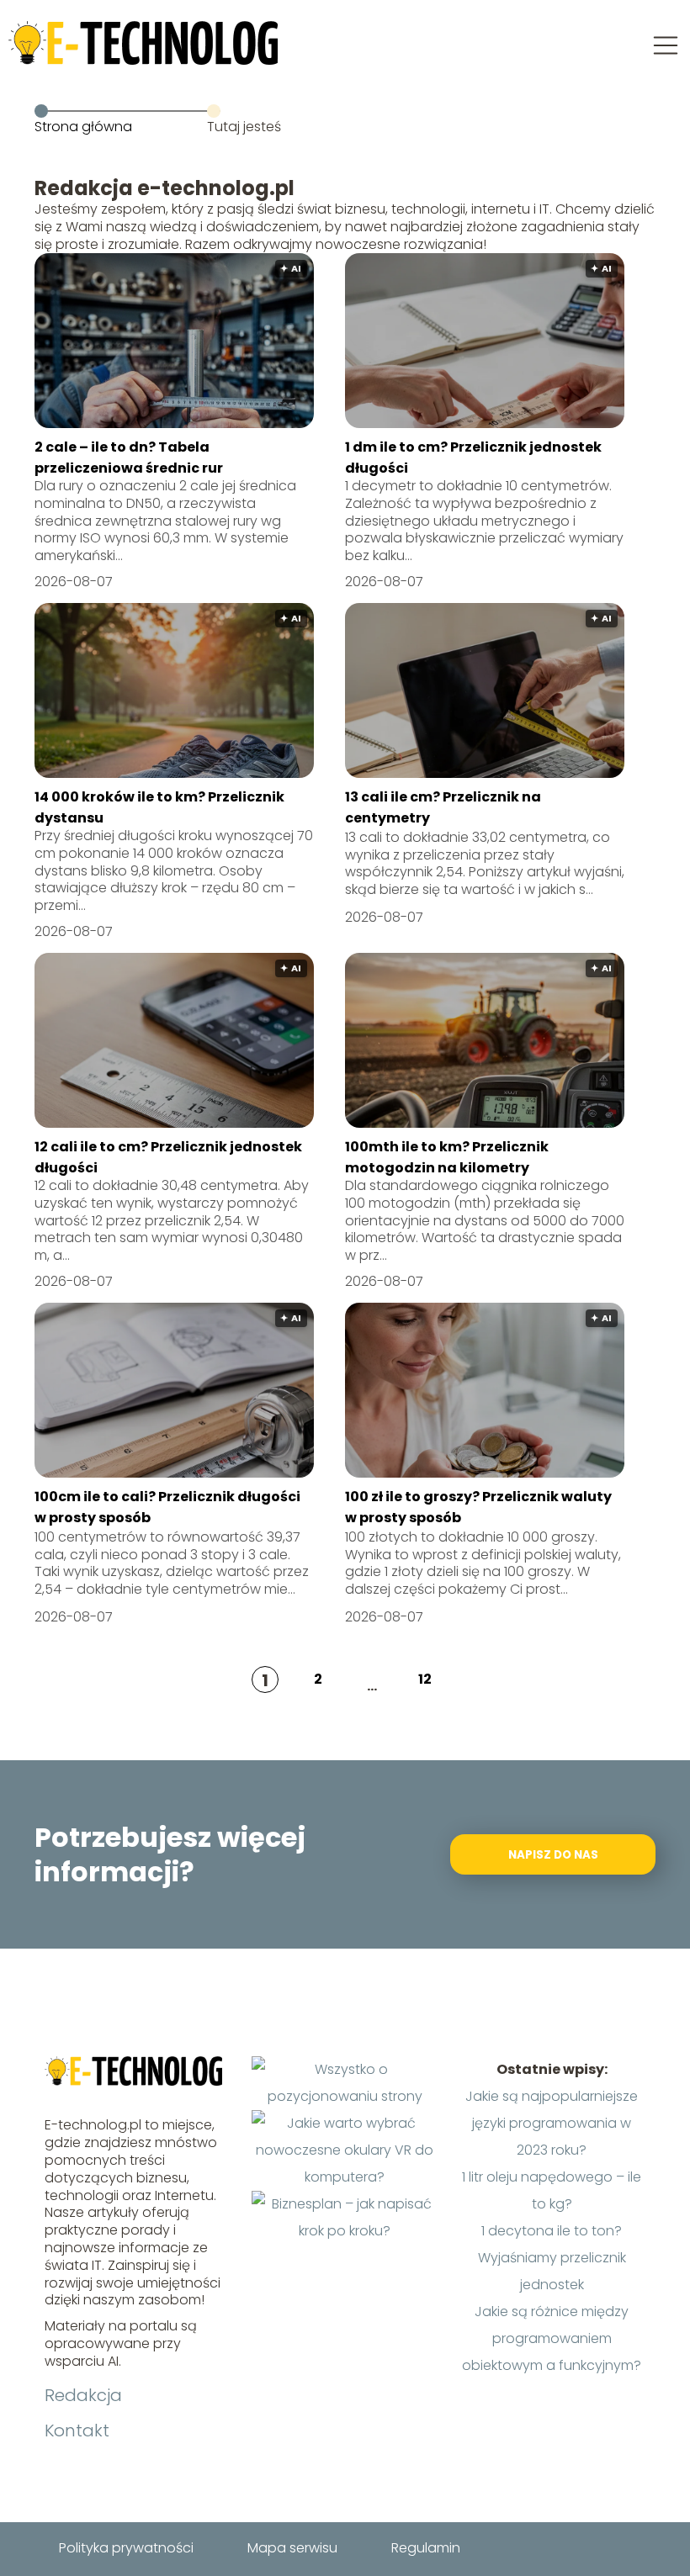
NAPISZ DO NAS (553, 1855)
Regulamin (426, 2548)
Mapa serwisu (292, 2548)
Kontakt (77, 2431)
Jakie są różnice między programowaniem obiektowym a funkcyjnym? (552, 2338)
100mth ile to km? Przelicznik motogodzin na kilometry (447, 1157)
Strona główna (83, 127)
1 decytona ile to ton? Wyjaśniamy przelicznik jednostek (552, 2258)
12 (425, 1679)
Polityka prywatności (126, 2548)
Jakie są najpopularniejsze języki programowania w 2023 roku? (552, 2123)
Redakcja (83, 2395)
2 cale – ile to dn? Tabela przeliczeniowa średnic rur (129, 457)
